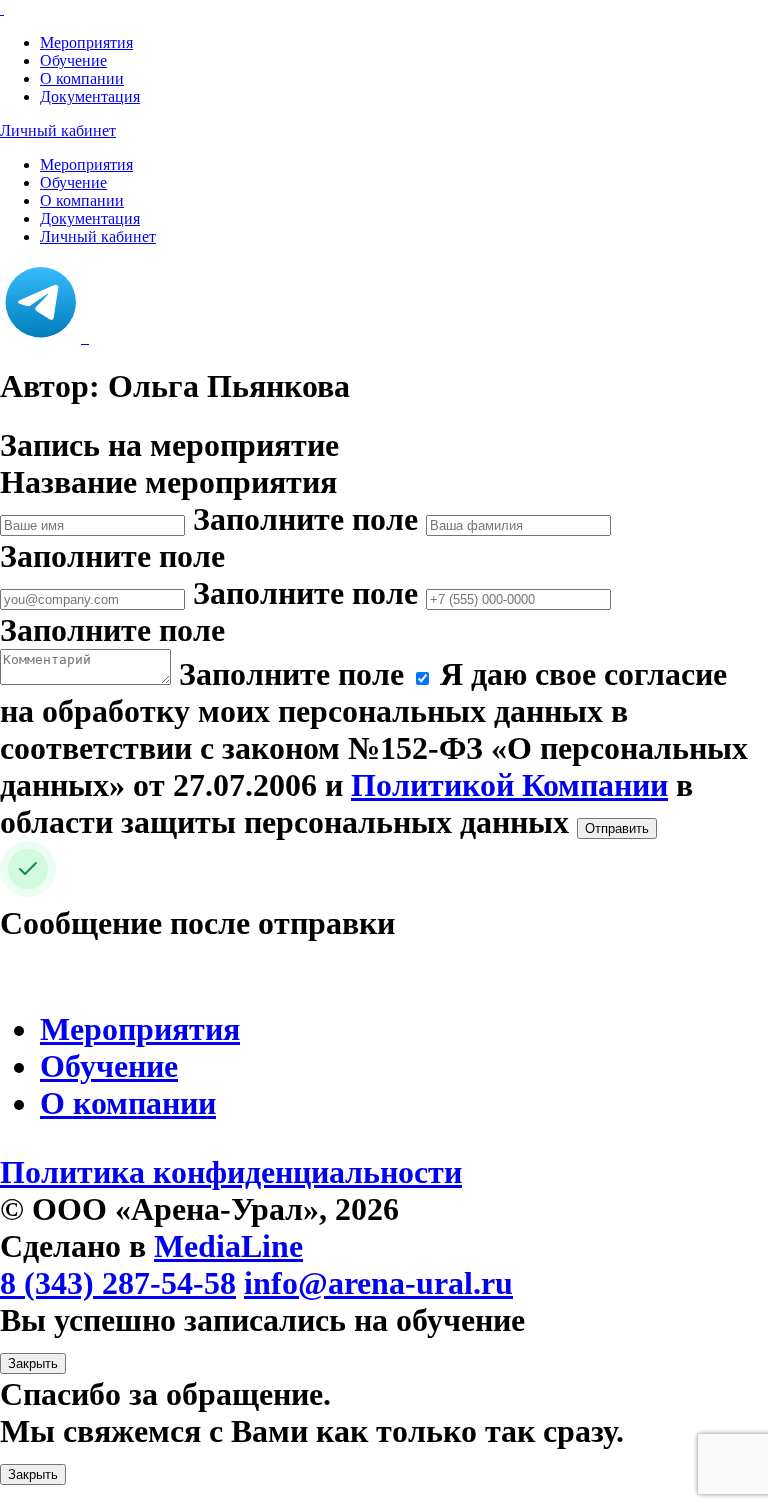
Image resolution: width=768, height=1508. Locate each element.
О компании (82, 78)
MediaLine (228, 1246)
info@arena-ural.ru (378, 1283)
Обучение (73, 60)
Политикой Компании (509, 785)
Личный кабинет (58, 130)
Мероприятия (86, 42)
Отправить (617, 828)
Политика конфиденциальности (231, 1172)
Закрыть (33, 1363)
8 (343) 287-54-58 (118, 1283)
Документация (90, 96)
